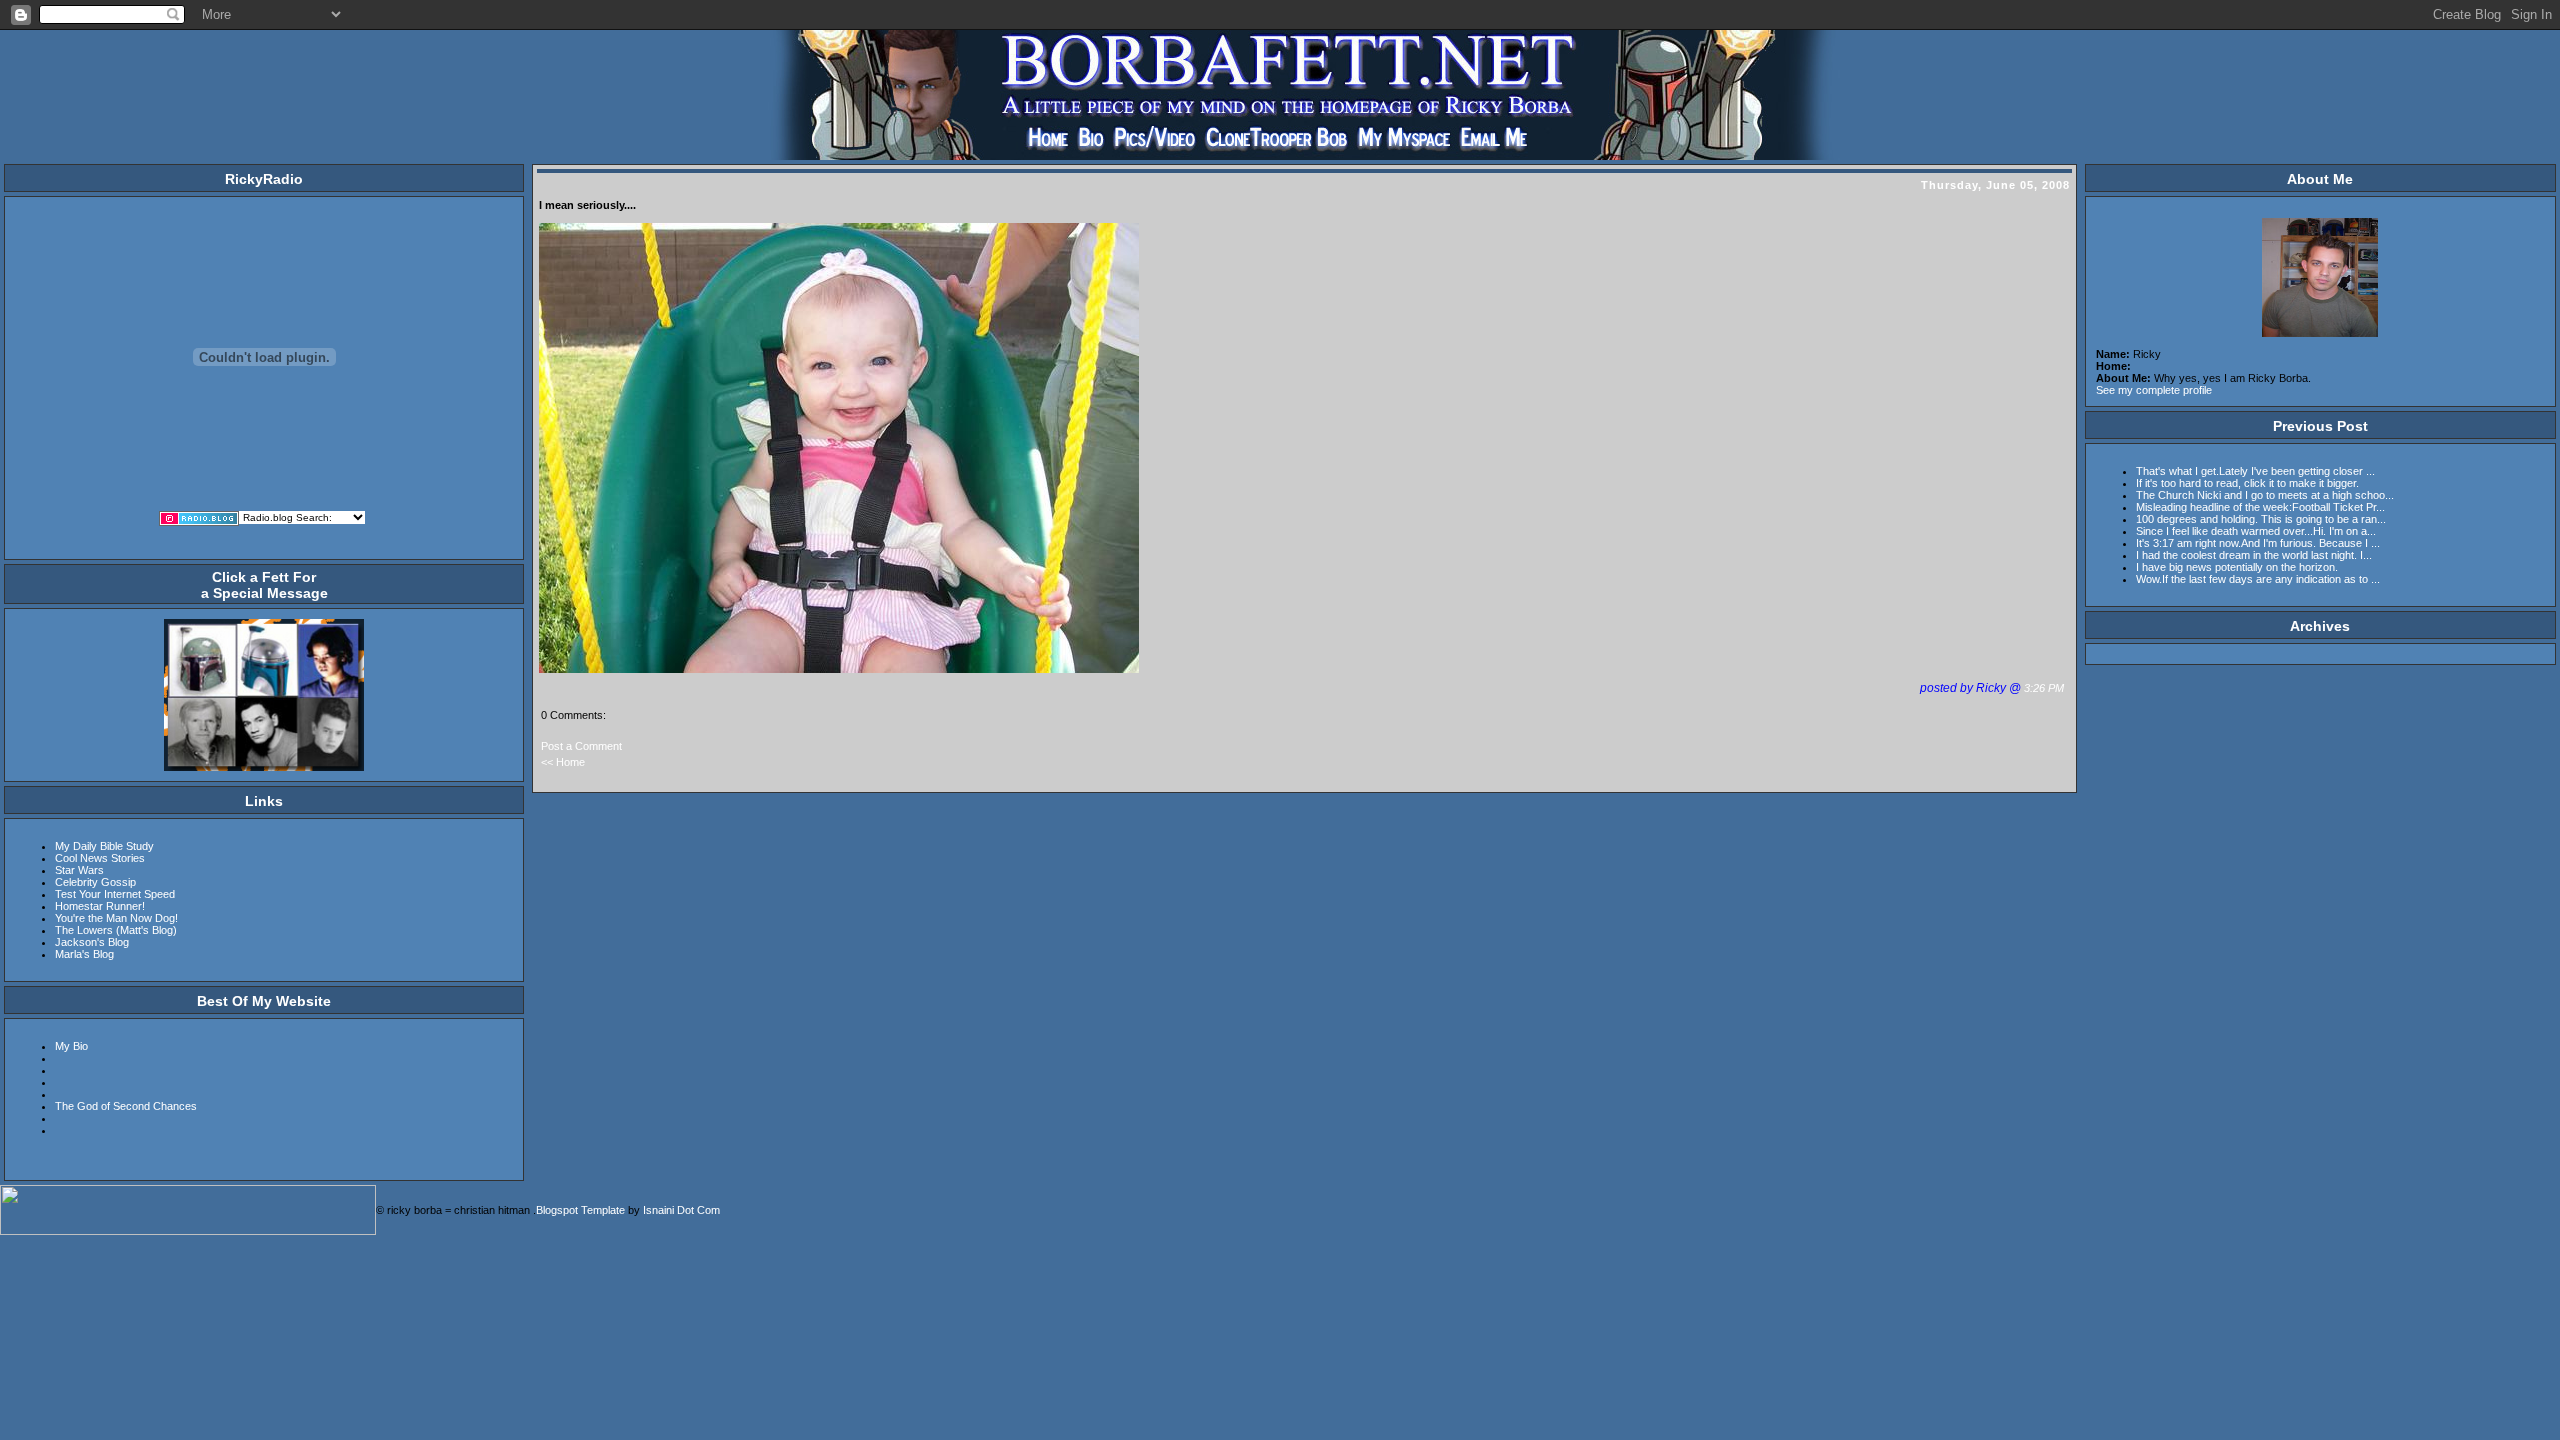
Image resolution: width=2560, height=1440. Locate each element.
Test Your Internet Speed (115, 894)
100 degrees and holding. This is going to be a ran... (2261, 519)
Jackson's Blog (92, 942)
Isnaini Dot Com (681, 1210)
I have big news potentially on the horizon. (2237, 567)
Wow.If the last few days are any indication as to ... (2258, 579)
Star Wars (79, 870)
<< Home (563, 762)
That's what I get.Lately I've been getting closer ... (2255, 471)
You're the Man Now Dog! (116, 918)
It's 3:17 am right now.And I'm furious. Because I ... (2258, 543)
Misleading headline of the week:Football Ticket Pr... (2260, 507)
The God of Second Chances (126, 1106)
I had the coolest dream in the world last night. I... (2254, 555)
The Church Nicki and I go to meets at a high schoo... (2265, 495)
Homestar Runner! (100, 906)
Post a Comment (581, 746)
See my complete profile (2154, 390)
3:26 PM (2045, 688)
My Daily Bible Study (104, 846)
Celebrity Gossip (95, 882)
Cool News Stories (100, 858)
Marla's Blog (84, 954)
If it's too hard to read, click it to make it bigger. (2247, 483)
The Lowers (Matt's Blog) (116, 930)
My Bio (71, 1046)
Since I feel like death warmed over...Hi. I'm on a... (2256, 531)
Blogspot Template (580, 1210)
